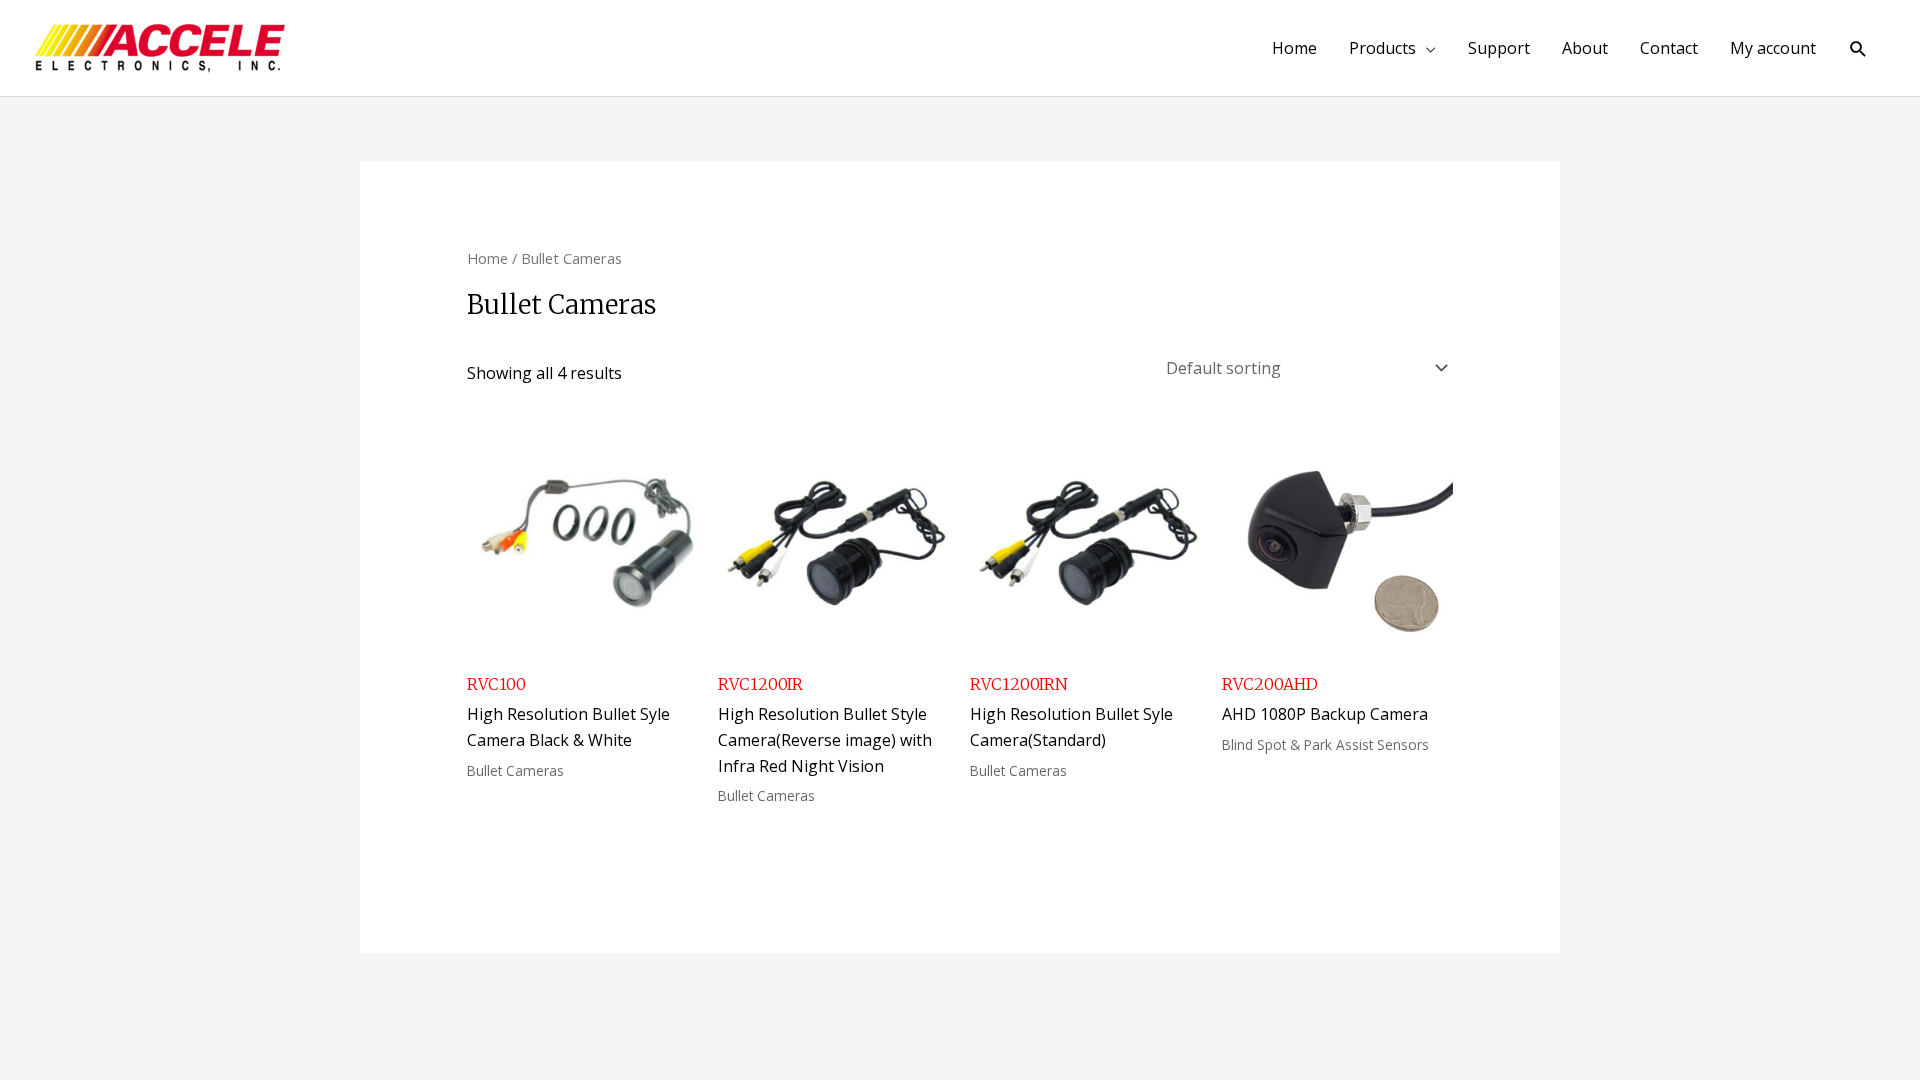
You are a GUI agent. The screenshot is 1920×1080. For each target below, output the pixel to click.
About (1585, 48)
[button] (1858, 48)
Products (1382, 48)
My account (1773, 48)
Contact (1669, 48)
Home (1294, 48)
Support (1499, 48)
